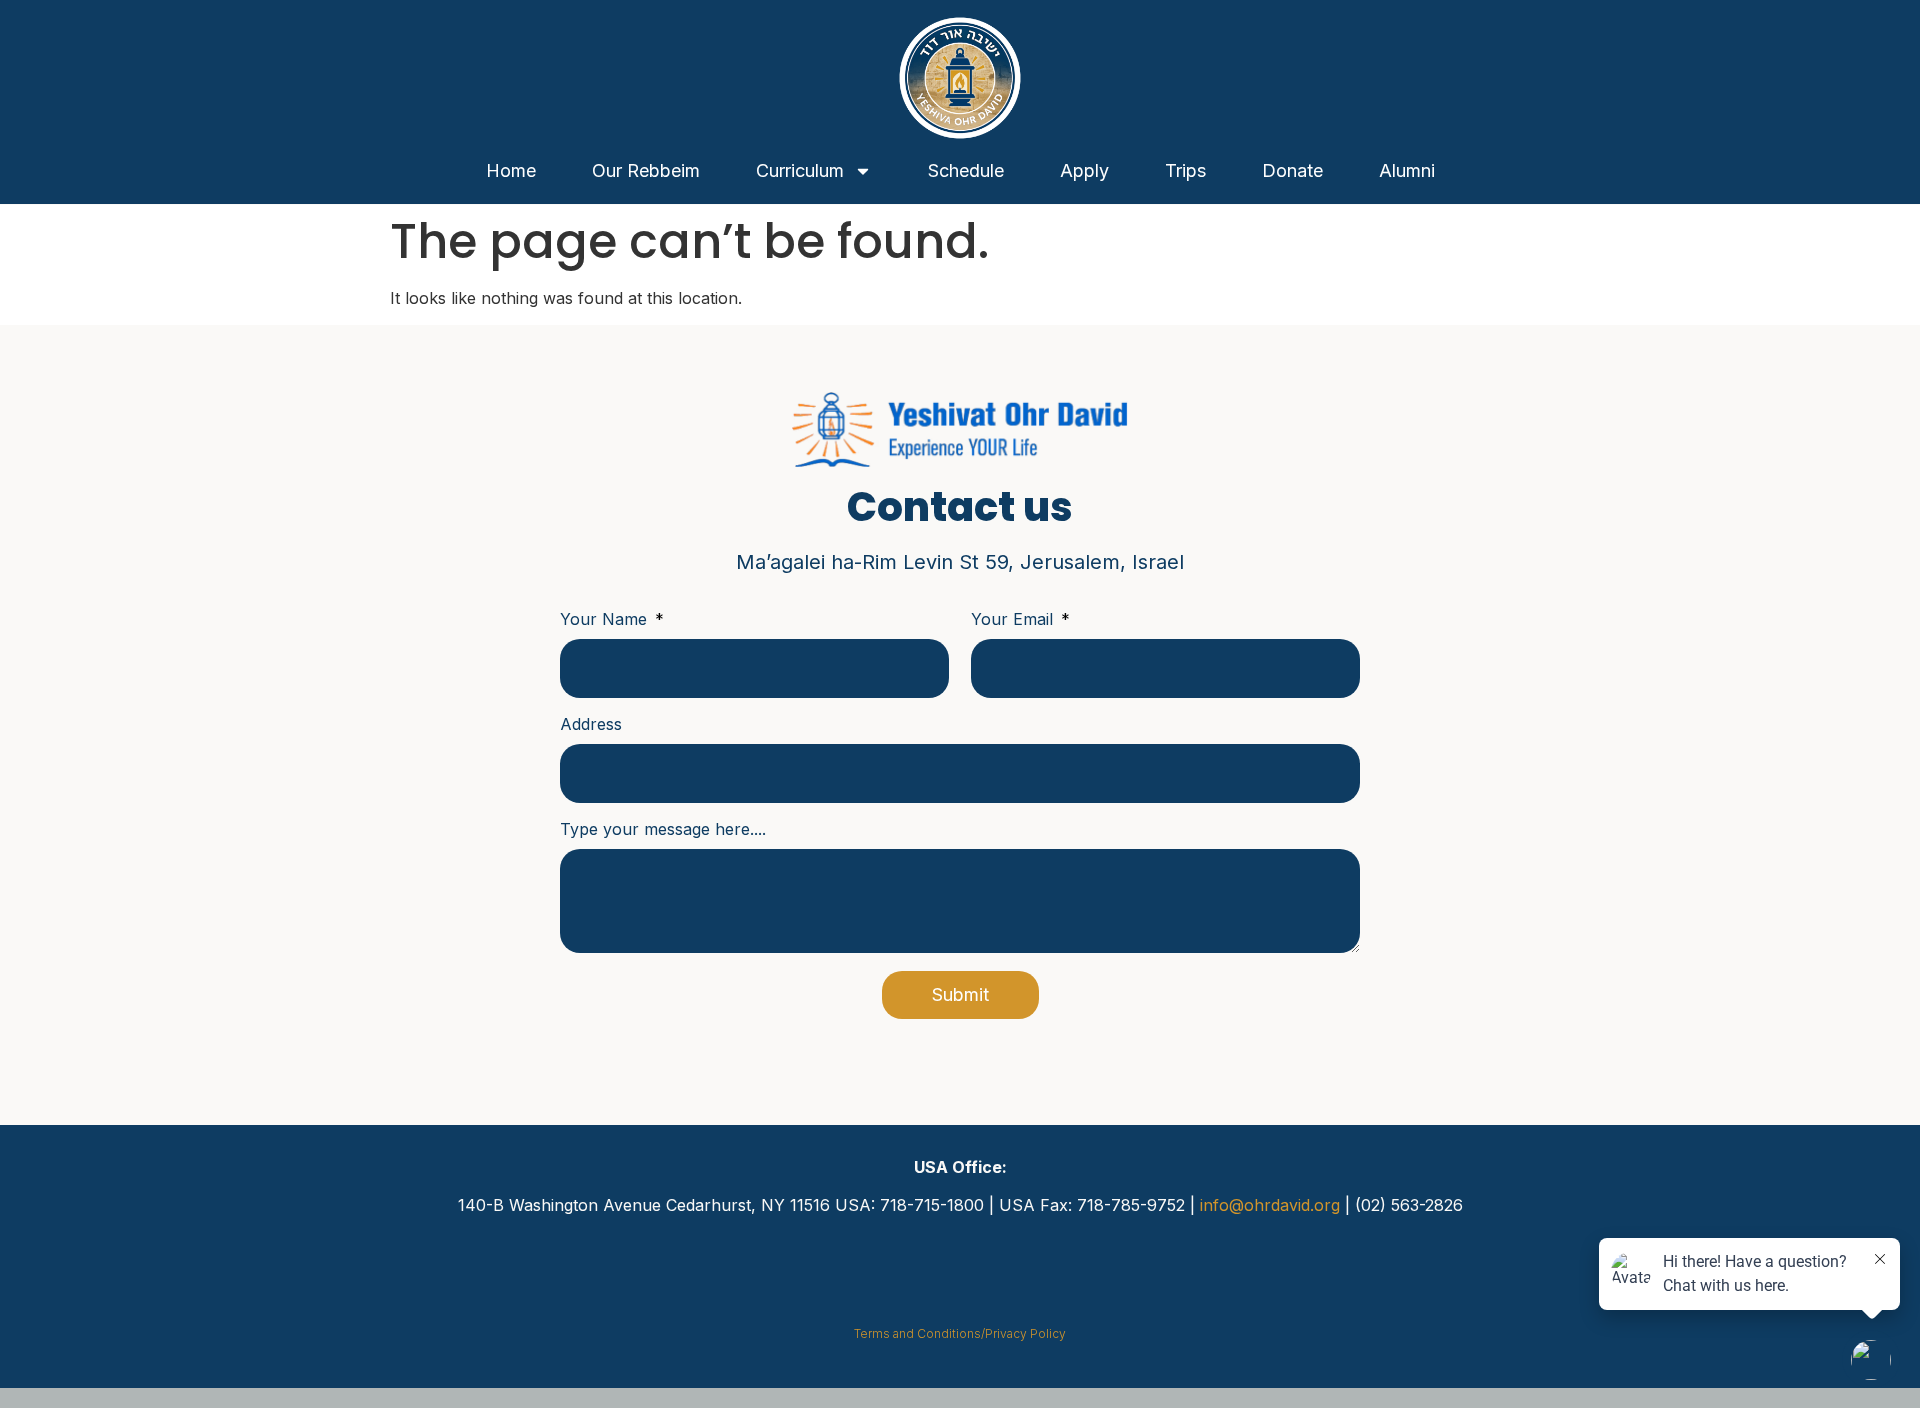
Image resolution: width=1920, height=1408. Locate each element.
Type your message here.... (663, 830)
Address (591, 725)
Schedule (966, 170)
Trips (1185, 170)
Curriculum (800, 170)
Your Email (1014, 620)
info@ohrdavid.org (1270, 1205)
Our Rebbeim (646, 170)
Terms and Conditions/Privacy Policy (960, 1333)
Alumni (1407, 170)
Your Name (606, 620)
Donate (1292, 170)
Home (511, 170)
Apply (1084, 170)
